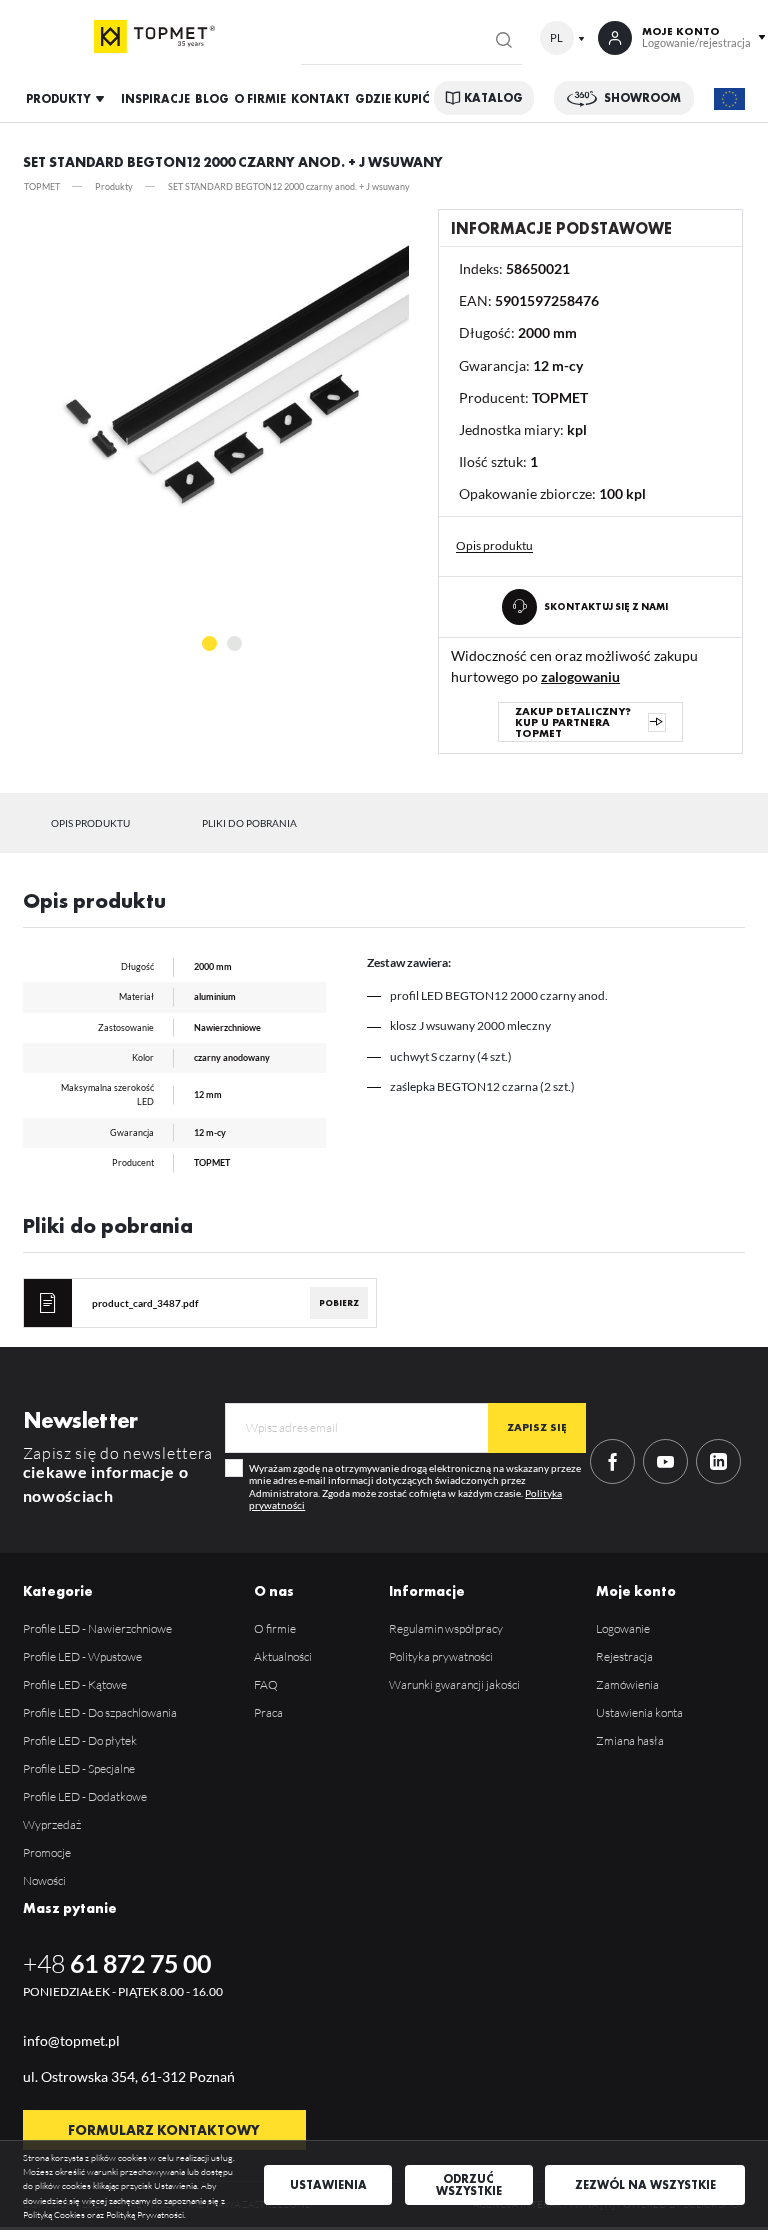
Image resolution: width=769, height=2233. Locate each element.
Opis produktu (90, 823)
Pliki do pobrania (249, 823)
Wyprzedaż (52, 1824)
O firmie (275, 1628)
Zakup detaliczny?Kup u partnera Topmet (573, 722)
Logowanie (623, 1628)
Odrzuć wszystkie (469, 2185)
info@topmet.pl (71, 2040)
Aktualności (283, 1656)
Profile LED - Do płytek (80, 1740)
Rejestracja (624, 1656)
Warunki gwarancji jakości (454, 1684)
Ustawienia (328, 2185)
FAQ (266, 1684)
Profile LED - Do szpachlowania (100, 1712)
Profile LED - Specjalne (79, 1768)
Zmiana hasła (630, 1740)
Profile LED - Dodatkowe (85, 1796)
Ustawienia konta (639, 1712)
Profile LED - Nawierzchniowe (97, 1628)
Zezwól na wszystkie (645, 2185)
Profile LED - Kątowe (75, 1684)
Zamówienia (627, 1684)
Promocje (47, 1852)
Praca (268, 1712)
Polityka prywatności (441, 1656)
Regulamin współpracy (446, 1628)
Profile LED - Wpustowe (82, 1656)
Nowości (44, 1880)
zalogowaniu (580, 676)
